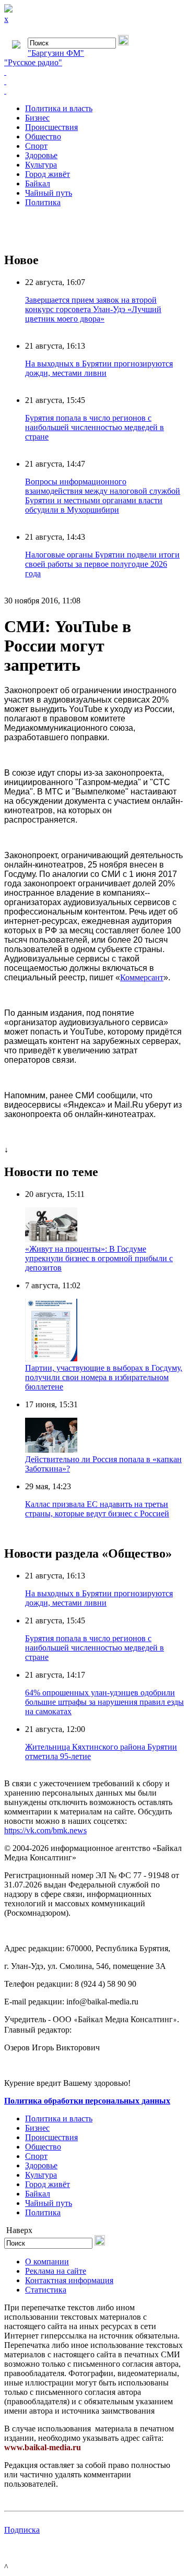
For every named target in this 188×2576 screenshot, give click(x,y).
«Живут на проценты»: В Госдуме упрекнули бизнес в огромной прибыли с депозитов (99, 1258)
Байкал (38, 183)
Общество (43, 136)
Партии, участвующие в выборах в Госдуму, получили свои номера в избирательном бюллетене (104, 1377)
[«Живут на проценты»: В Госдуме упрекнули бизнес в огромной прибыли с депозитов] (51, 1239)
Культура (41, 165)
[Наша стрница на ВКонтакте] (94, 72)
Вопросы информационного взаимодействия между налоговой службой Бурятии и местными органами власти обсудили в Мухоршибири (103, 496)
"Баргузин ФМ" (56, 53)
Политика (43, 202)
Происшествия (51, 127)
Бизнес (37, 118)
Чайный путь (49, 193)
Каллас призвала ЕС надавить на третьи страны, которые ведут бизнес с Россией (97, 1509)
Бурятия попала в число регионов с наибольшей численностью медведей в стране (95, 427)
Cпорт (36, 146)
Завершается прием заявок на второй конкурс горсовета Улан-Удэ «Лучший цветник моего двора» (93, 309)
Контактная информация (69, 2280)
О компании (47, 2262)
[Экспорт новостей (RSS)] (94, 81)
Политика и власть (59, 108)
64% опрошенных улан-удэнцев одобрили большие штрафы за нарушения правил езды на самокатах (104, 1702)
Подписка (22, 2530)
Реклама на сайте (56, 2271)
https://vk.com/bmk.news (45, 1830)
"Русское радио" (33, 62)
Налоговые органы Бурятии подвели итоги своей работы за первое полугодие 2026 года (102, 564)
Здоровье (41, 155)
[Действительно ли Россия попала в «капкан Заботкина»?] (51, 1450)
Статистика (46, 2290)
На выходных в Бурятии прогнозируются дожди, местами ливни (99, 368)
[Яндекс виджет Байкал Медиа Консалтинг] (94, 91)
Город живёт (48, 174)
